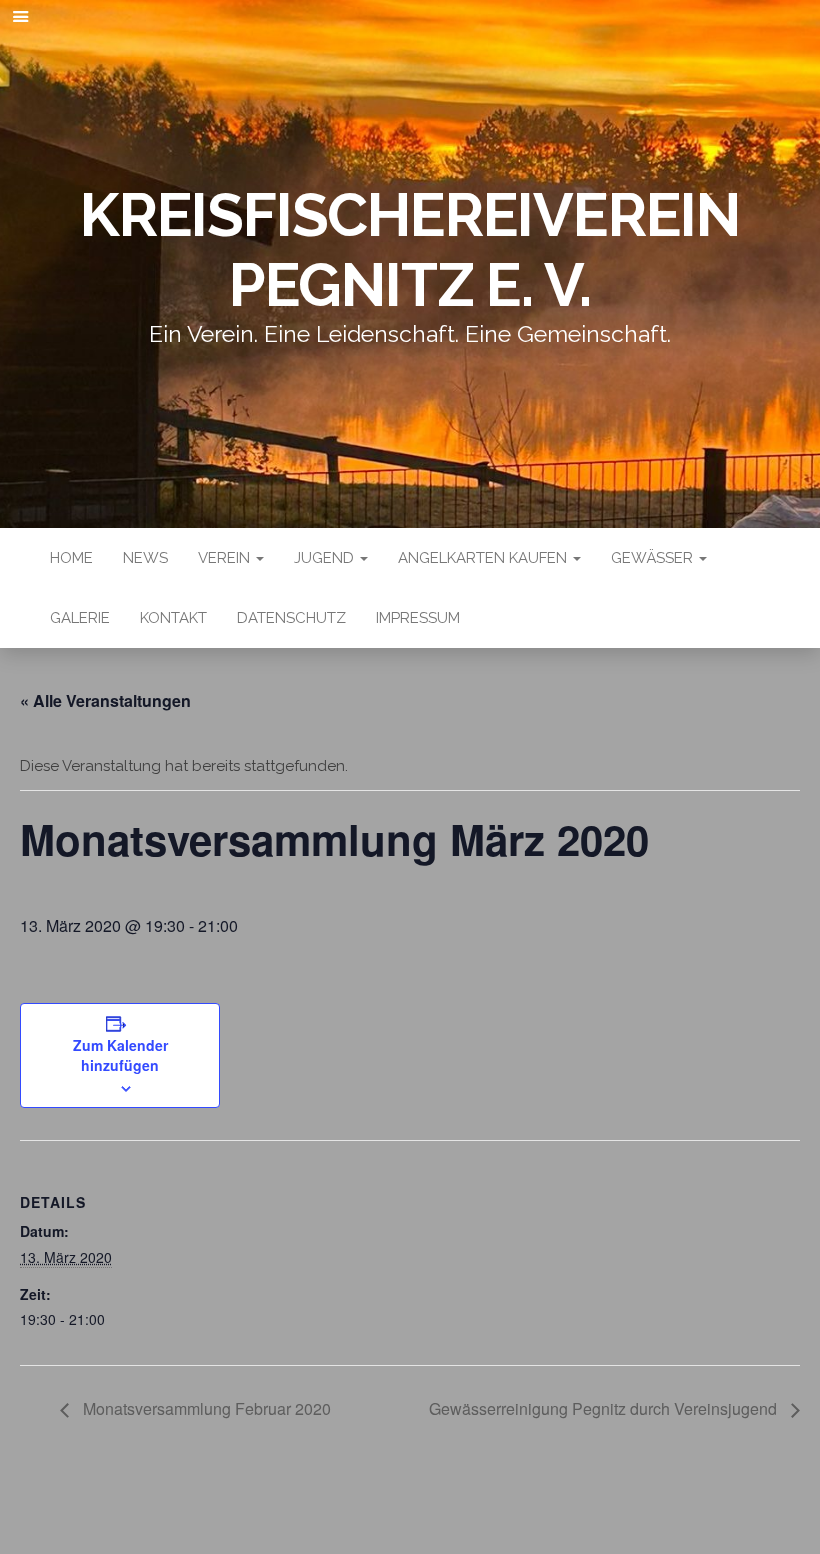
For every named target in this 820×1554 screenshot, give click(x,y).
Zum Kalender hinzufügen (120, 1055)
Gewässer (654, 558)
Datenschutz (291, 618)
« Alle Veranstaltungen (105, 700)
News (145, 558)
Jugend (326, 558)
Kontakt (173, 618)
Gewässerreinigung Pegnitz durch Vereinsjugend (605, 1408)
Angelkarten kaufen (484, 558)
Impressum (418, 618)
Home (71, 558)
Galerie (80, 618)
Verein (226, 558)
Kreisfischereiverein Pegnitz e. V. (410, 250)
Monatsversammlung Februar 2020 (205, 1408)
